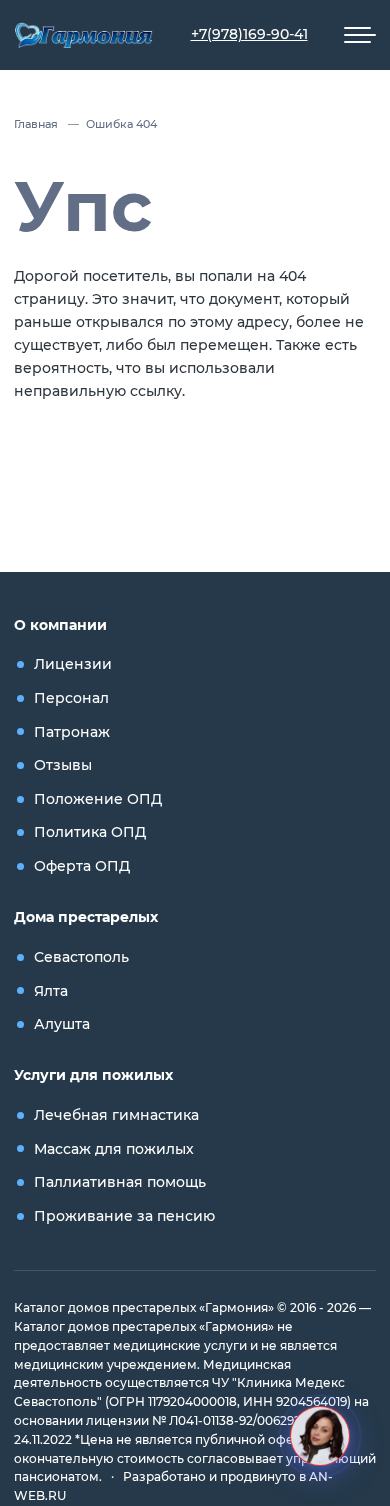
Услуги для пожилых (93, 1075)
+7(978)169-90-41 (249, 34)
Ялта (51, 991)
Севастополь (81, 957)
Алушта (62, 1024)
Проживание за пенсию (124, 1216)
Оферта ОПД (82, 866)
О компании (60, 625)
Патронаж (72, 732)
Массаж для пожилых (114, 1149)
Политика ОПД (90, 832)
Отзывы (63, 765)
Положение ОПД (98, 799)
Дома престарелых (86, 917)
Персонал (71, 698)
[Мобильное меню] (360, 35)
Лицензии (73, 664)
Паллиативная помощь (120, 1182)
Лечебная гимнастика (116, 1115)
